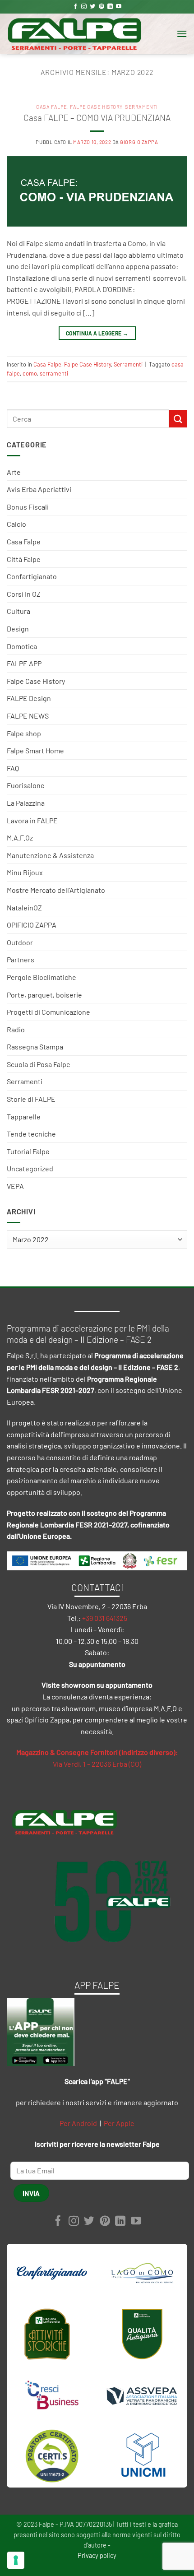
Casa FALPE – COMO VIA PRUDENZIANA (97, 118)
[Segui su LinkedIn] (110, 7)
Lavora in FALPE (32, 820)
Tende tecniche (31, 1134)
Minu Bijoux (25, 872)
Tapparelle (24, 1116)
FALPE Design (29, 698)
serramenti (54, 373)
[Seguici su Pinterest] (102, 7)
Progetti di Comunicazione (48, 1012)
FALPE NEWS (28, 716)
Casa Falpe (24, 541)
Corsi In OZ (24, 594)
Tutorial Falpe (28, 1151)
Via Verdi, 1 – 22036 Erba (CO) (97, 1764)
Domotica (22, 646)
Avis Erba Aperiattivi (39, 489)
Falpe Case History (36, 681)
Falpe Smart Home (35, 750)
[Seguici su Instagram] (84, 7)
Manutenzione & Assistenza (50, 855)
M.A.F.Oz (20, 838)
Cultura (18, 611)
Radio (16, 1029)
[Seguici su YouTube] (119, 7)
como (30, 373)
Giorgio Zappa (139, 142)
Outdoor (20, 942)
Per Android (78, 2123)
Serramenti (25, 1081)
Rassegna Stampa (35, 1047)
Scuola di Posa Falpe (39, 1064)
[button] (182, 34)
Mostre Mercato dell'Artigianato (56, 890)
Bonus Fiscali (28, 507)
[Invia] (178, 419)
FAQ (13, 768)
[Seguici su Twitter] (92, 7)
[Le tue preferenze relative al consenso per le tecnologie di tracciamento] (16, 2560)
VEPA (15, 1186)
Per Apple (119, 2123)
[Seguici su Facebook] (75, 7)
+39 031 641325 (105, 1618)
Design (18, 629)
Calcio (16, 524)
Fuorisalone (26, 785)
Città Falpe (24, 559)
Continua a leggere (97, 333)
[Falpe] (74, 34)
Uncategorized (30, 1168)
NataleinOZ (24, 907)
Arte (14, 472)
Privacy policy (97, 2555)
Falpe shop (24, 733)
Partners (21, 959)
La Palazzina (26, 803)
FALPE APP (24, 663)
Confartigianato (32, 576)
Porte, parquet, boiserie (44, 995)
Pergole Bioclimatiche (42, 977)
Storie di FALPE (31, 1099)
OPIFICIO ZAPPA (32, 925)
